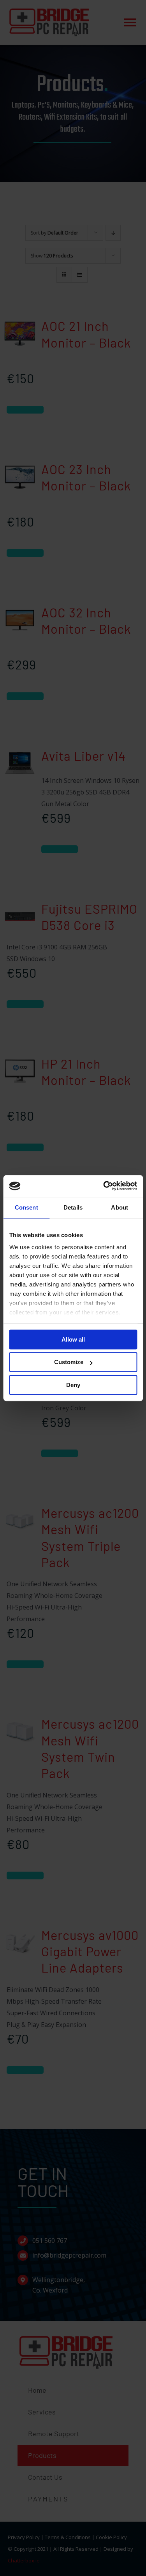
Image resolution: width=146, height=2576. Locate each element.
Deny (73, 1385)
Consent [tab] (26, 1207)
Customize (69, 1362)
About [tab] (120, 1207)
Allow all (73, 1339)
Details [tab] (73, 1207)
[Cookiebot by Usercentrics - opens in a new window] (104, 1186)
